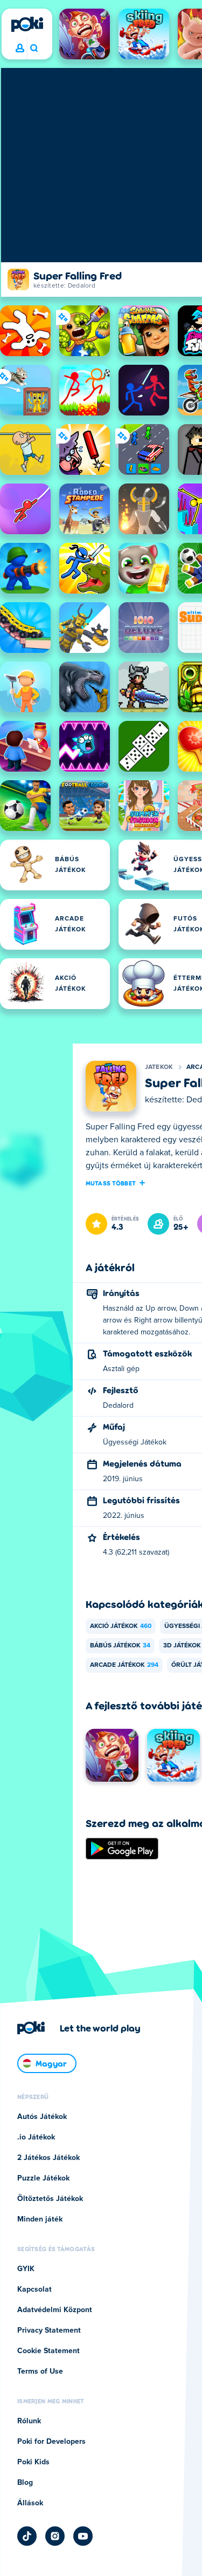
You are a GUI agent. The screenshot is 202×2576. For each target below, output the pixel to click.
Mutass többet (111, 1183)
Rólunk (29, 2421)
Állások (30, 2503)
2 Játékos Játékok (48, 2158)
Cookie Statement (48, 2351)
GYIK (26, 2269)
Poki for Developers (51, 2442)
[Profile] (20, 49)
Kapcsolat (34, 2289)
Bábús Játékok (120, 1646)
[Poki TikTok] (27, 2536)
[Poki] (27, 24)
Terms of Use (40, 2371)
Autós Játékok (42, 2117)
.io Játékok (36, 2137)
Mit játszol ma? (34, 49)
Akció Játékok (121, 1626)
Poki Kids (33, 2462)
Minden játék (40, 2219)
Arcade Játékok (124, 1665)
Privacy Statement (49, 2330)
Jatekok (159, 1067)
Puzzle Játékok (43, 2178)
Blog (25, 2483)
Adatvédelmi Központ (55, 2310)
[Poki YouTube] (83, 2536)
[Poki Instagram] (55, 2536)
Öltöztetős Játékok (50, 2199)
